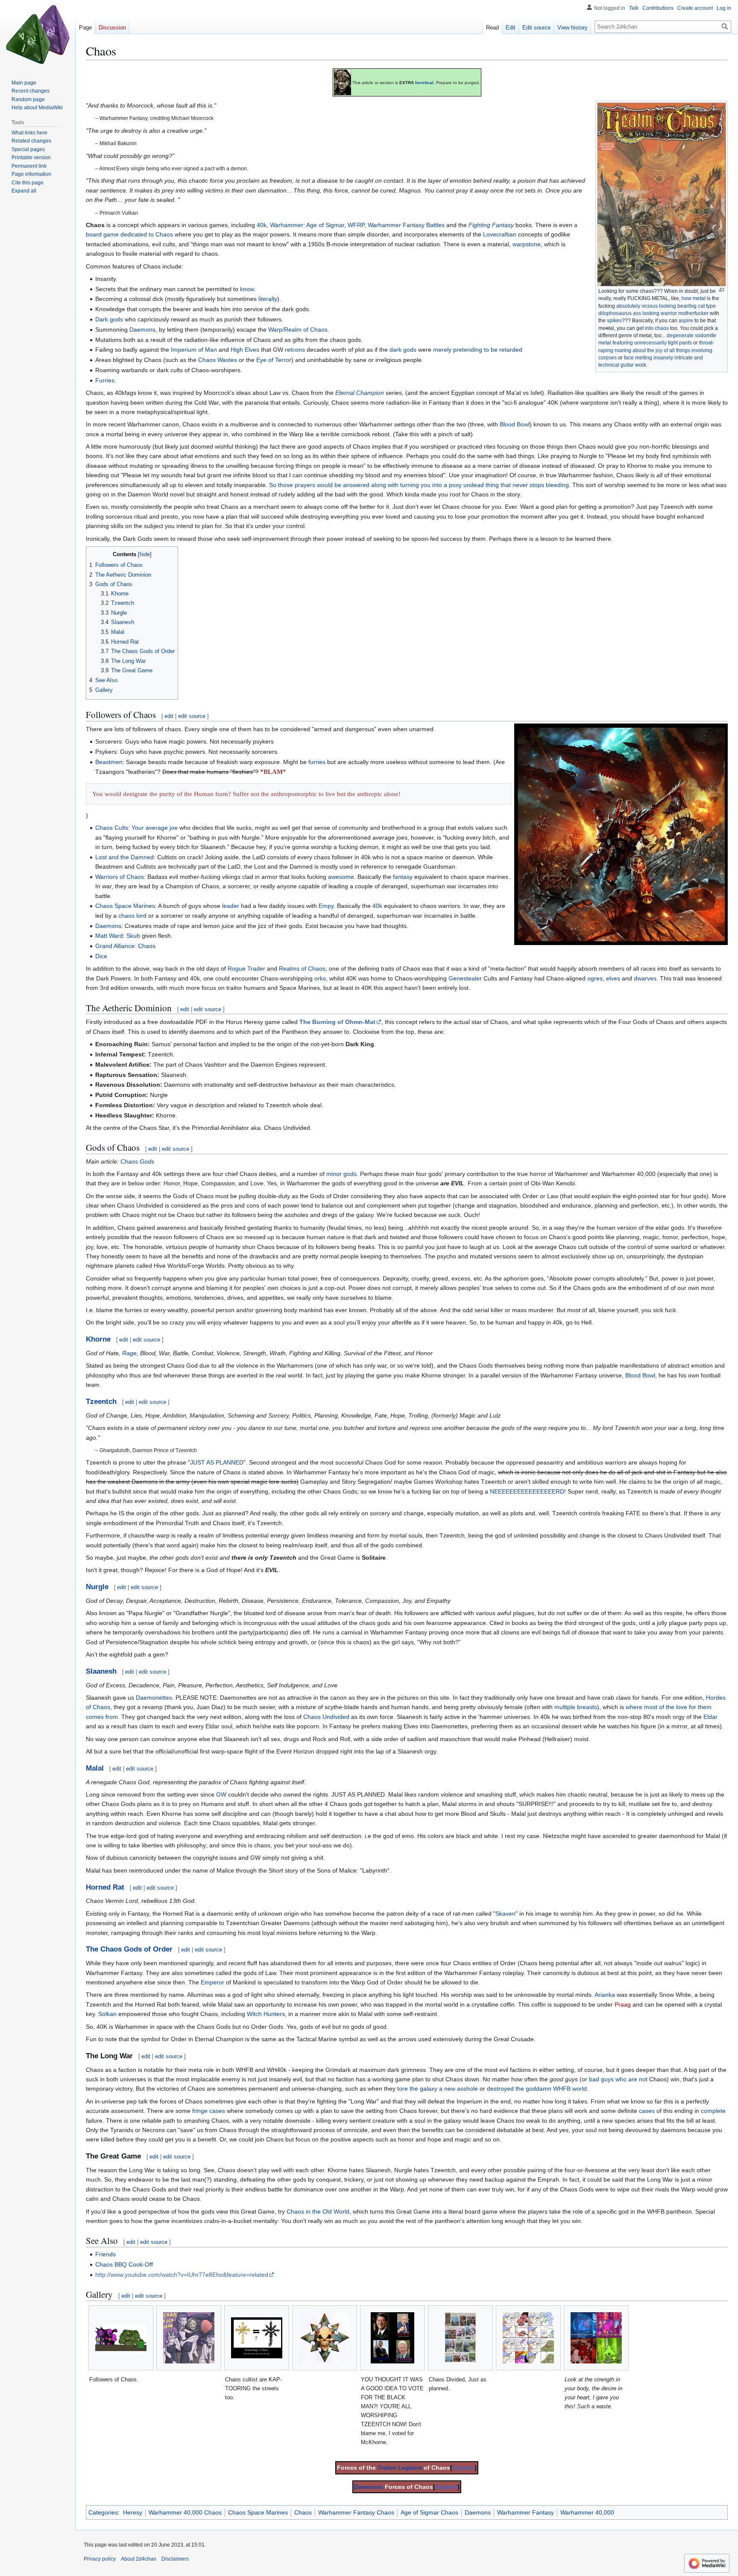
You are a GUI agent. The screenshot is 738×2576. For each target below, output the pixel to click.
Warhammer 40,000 (587, 2512)
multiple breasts (576, 1707)
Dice (101, 956)
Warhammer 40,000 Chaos (185, 2512)
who (621, 2079)
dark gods (403, 350)
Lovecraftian (500, 234)
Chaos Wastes (218, 360)
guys (607, 2079)
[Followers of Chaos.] (121, 2338)
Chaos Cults (112, 828)
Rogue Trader (246, 969)
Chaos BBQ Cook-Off (124, 2264)
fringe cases (209, 2111)
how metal (694, 298)
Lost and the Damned (124, 857)
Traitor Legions (400, 2468)
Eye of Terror (274, 360)
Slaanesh (101, 1671)
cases (647, 2111)
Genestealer (465, 978)
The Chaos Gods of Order (129, 1949)
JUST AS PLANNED (217, 1462)
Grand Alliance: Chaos (125, 946)
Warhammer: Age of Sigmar (307, 225)
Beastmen (109, 762)
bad (594, 2079)
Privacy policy (100, 2559)
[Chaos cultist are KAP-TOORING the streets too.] (257, 2338)
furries (317, 762)
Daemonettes (154, 1698)
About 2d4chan (139, 2559)
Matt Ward (109, 936)
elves (613, 978)
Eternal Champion (360, 393)
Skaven (505, 1914)
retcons (295, 350)
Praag (623, 2004)
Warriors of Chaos (120, 877)
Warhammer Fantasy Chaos (356, 2512)
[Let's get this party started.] (621, 834)
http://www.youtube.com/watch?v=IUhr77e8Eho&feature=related (182, 2275)
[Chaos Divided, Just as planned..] (460, 2338)
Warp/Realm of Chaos (298, 330)
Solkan (107, 2014)
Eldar (710, 1717)
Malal (95, 1768)
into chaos (657, 328)
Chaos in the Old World (318, 2211)
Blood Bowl (515, 424)
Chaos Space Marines (125, 906)
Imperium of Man (194, 350)
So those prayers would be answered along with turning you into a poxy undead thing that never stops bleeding (419, 485)
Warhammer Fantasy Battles (406, 225)
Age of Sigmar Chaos (429, 2512)
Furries (105, 380)
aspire (686, 321)
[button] (24, 191)
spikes (614, 321)
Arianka (605, 1995)
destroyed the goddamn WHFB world (537, 2089)
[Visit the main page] (38, 34)
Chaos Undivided (326, 1717)
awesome (341, 877)
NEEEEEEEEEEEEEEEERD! (528, 1491)
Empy (326, 906)
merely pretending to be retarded (478, 350)
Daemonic (369, 2487)
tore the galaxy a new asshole (438, 2089)
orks (320, 978)
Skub (133, 936)
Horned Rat (105, 1887)
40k (262, 225)
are (633, 2079)
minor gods (341, 1174)
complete (713, 2111)
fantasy (403, 877)
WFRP (356, 225)
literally (268, 299)
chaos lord (132, 916)
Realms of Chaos (302, 969)
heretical (424, 83)
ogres (595, 978)
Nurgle (97, 1587)
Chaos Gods (137, 1161)
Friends (105, 2254)
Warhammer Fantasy (526, 2512)
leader (231, 906)
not (643, 2079)
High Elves (245, 350)
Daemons (142, 330)
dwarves (645, 978)
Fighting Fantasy (491, 225)
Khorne (98, 1339)
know (247, 289)
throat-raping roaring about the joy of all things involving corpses (656, 350)
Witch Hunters (266, 2014)
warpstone (527, 244)
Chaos (303, 2512)
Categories (103, 2512)
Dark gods (109, 319)
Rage (129, 1353)
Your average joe (155, 828)
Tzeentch (101, 1402)
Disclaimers (175, 2559)
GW (221, 1794)
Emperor (212, 1982)
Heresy (133, 2512)
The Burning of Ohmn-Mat (337, 1022)
